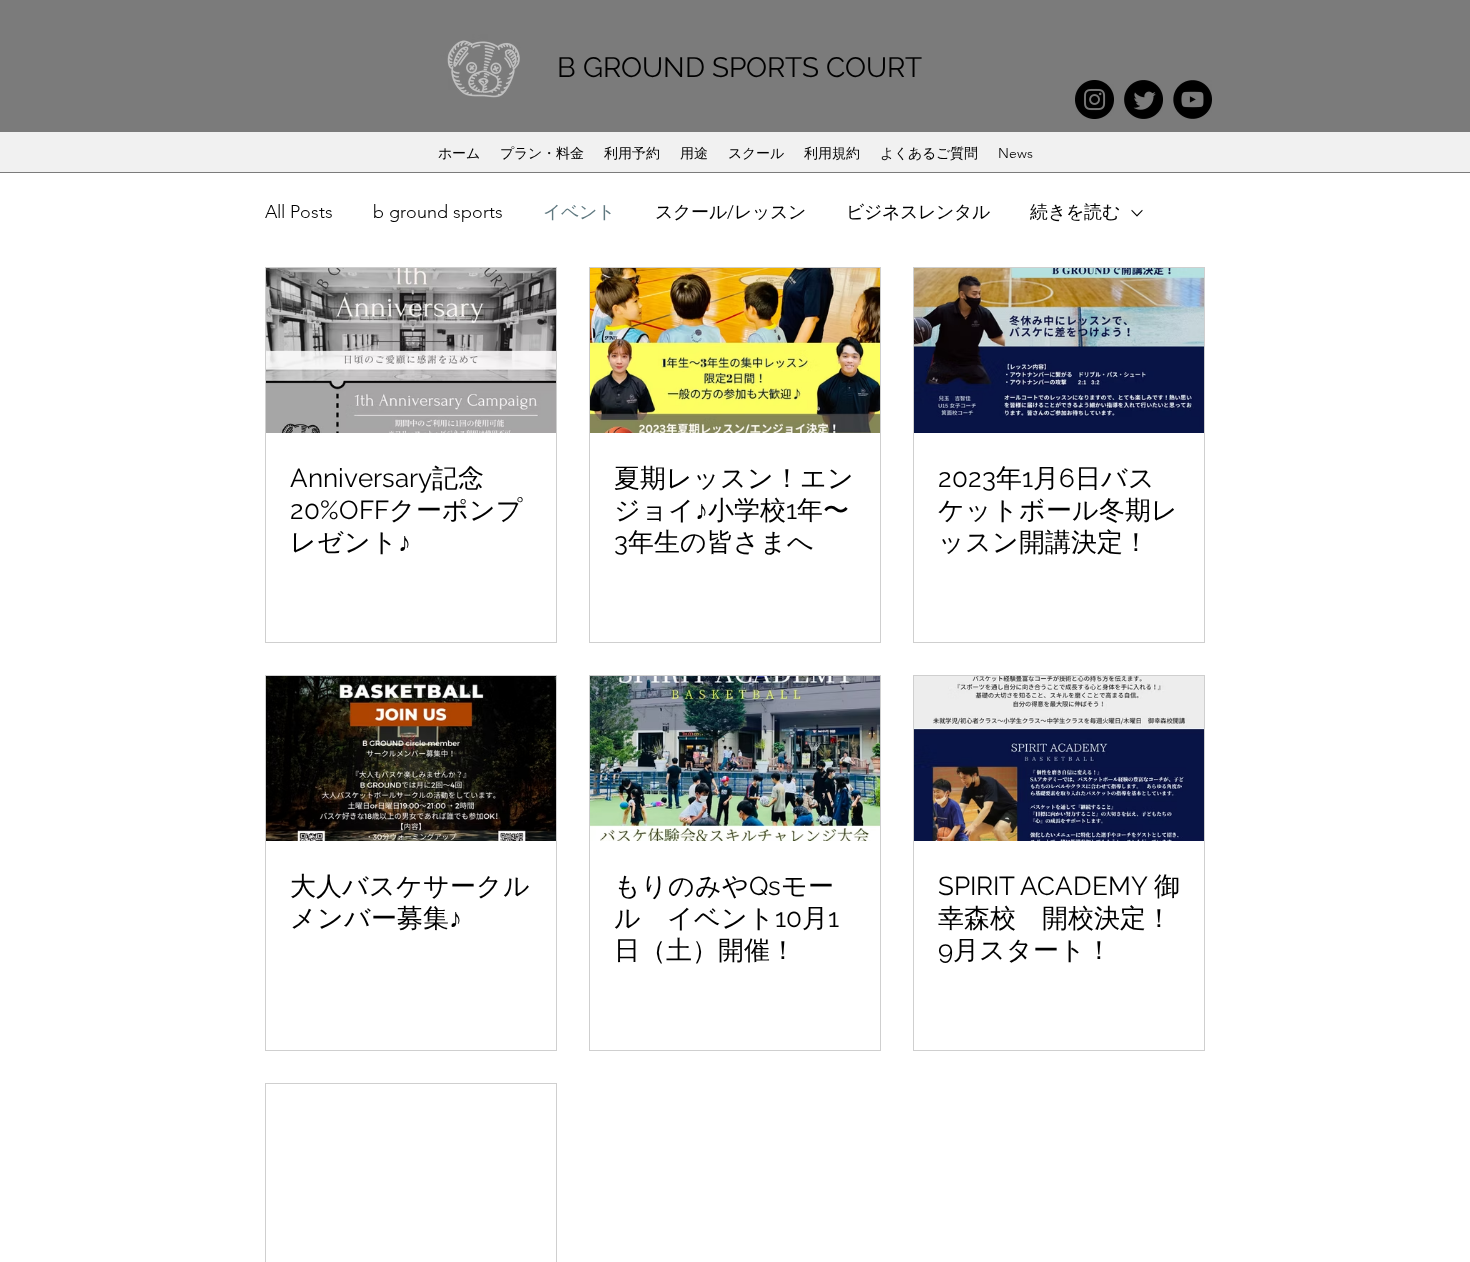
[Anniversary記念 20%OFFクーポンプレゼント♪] (411, 350)
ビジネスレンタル (918, 212)
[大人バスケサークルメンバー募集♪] (411, 758)
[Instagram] (1094, 99)
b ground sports (438, 212)
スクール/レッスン (730, 212)
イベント (579, 212)
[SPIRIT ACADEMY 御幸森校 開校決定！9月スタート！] (1059, 758)
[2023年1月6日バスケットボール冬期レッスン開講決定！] (1059, 350)
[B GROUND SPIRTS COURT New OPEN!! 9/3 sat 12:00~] (411, 1166)
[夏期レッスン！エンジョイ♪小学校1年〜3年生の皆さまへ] (735, 350)
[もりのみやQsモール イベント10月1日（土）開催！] (735, 758)
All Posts (299, 212)
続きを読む (1075, 212)
